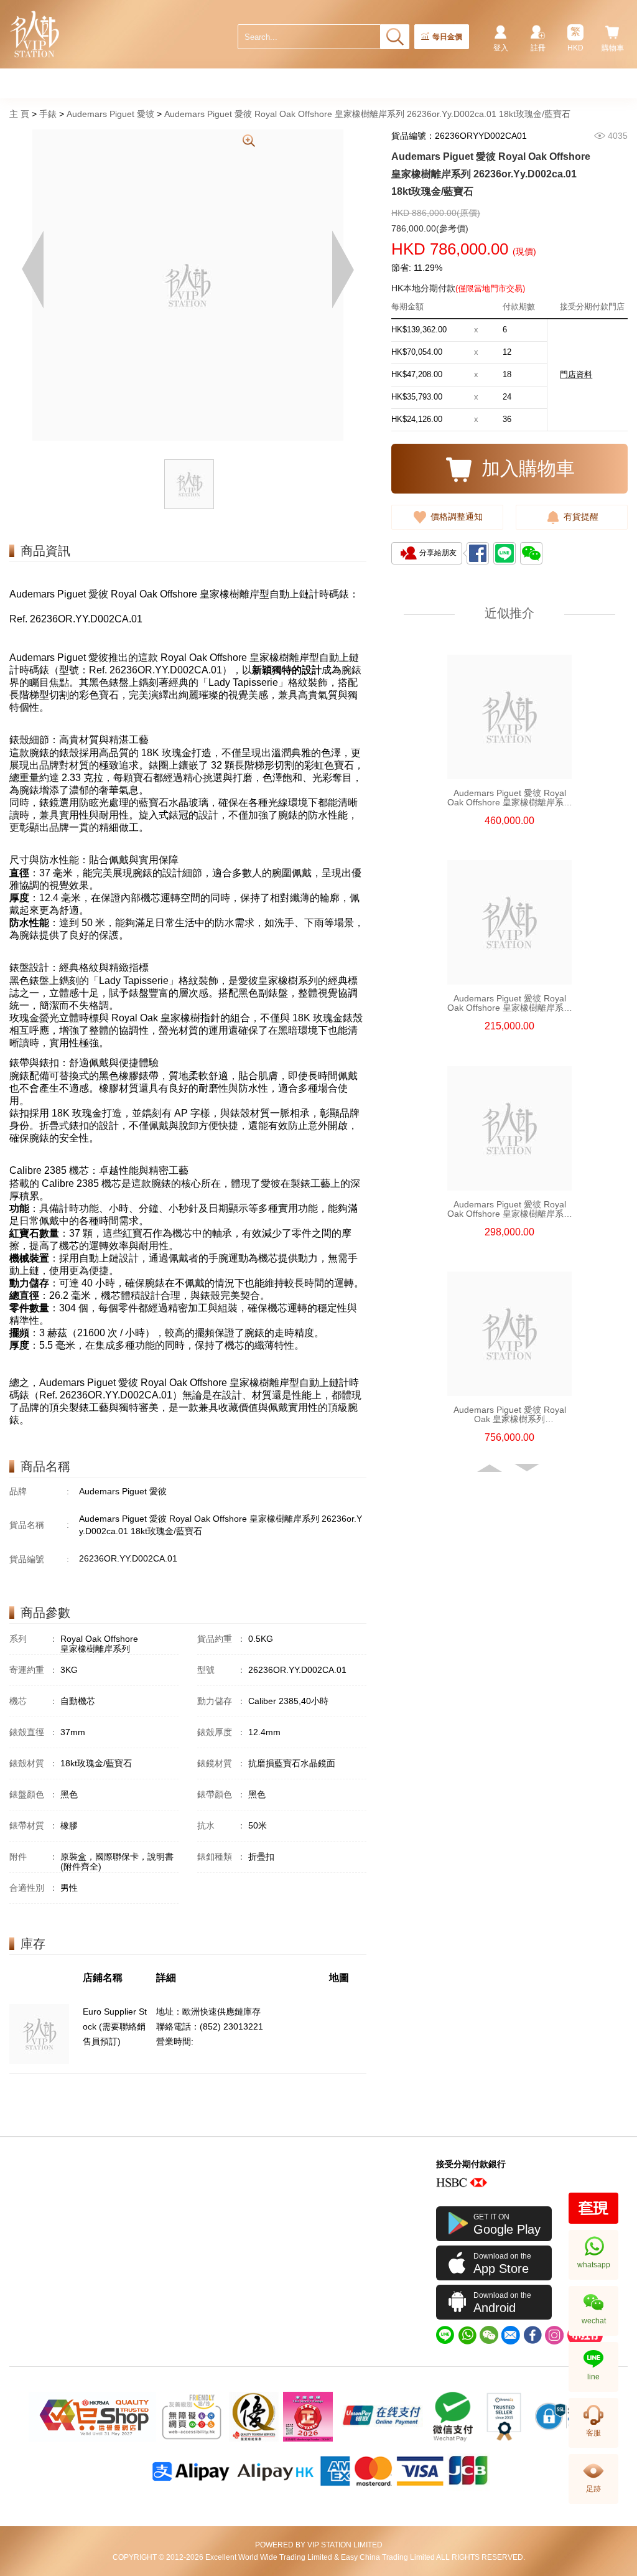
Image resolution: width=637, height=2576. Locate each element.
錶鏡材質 (221, 1763)
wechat (594, 2321)
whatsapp (594, 2265)
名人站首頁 (35, 34)
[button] (491, 1468)
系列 (34, 1639)
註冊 (538, 48)
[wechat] (489, 2335)
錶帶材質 (34, 1825)
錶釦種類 (221, 1857)
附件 (34, 1857)
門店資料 (576, 374)
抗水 (221, 1825)
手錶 (48, 114)
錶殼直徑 (34, 1732)
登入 (501, 48)
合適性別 (34, 1888)
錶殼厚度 (221, 1732)
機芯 (34, 1701)
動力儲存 (221, 1701)
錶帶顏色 (221, 1794)
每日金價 (447, 37)
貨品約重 (221, 1639)
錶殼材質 (34, 1763)
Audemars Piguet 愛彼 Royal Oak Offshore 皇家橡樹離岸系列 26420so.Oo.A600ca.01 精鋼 (510, 1209)
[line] (445, 2335)
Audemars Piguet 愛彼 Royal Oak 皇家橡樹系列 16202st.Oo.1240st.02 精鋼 (510, 1415)
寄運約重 (34, 1670)
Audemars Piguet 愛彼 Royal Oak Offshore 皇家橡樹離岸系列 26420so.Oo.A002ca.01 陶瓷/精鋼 (510, 1003)
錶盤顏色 (34, 1794)
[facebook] (532, 2335)
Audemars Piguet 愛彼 (110, 114)
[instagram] (554, 2335)
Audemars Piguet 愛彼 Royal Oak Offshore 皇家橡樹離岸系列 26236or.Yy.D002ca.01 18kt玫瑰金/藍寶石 (367, 114)
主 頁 (19, 114)
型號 (221, 1670)
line (593, 2377)
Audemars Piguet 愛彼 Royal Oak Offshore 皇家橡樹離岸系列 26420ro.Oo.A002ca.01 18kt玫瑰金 (510, 798)
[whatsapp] (467, 2335)
